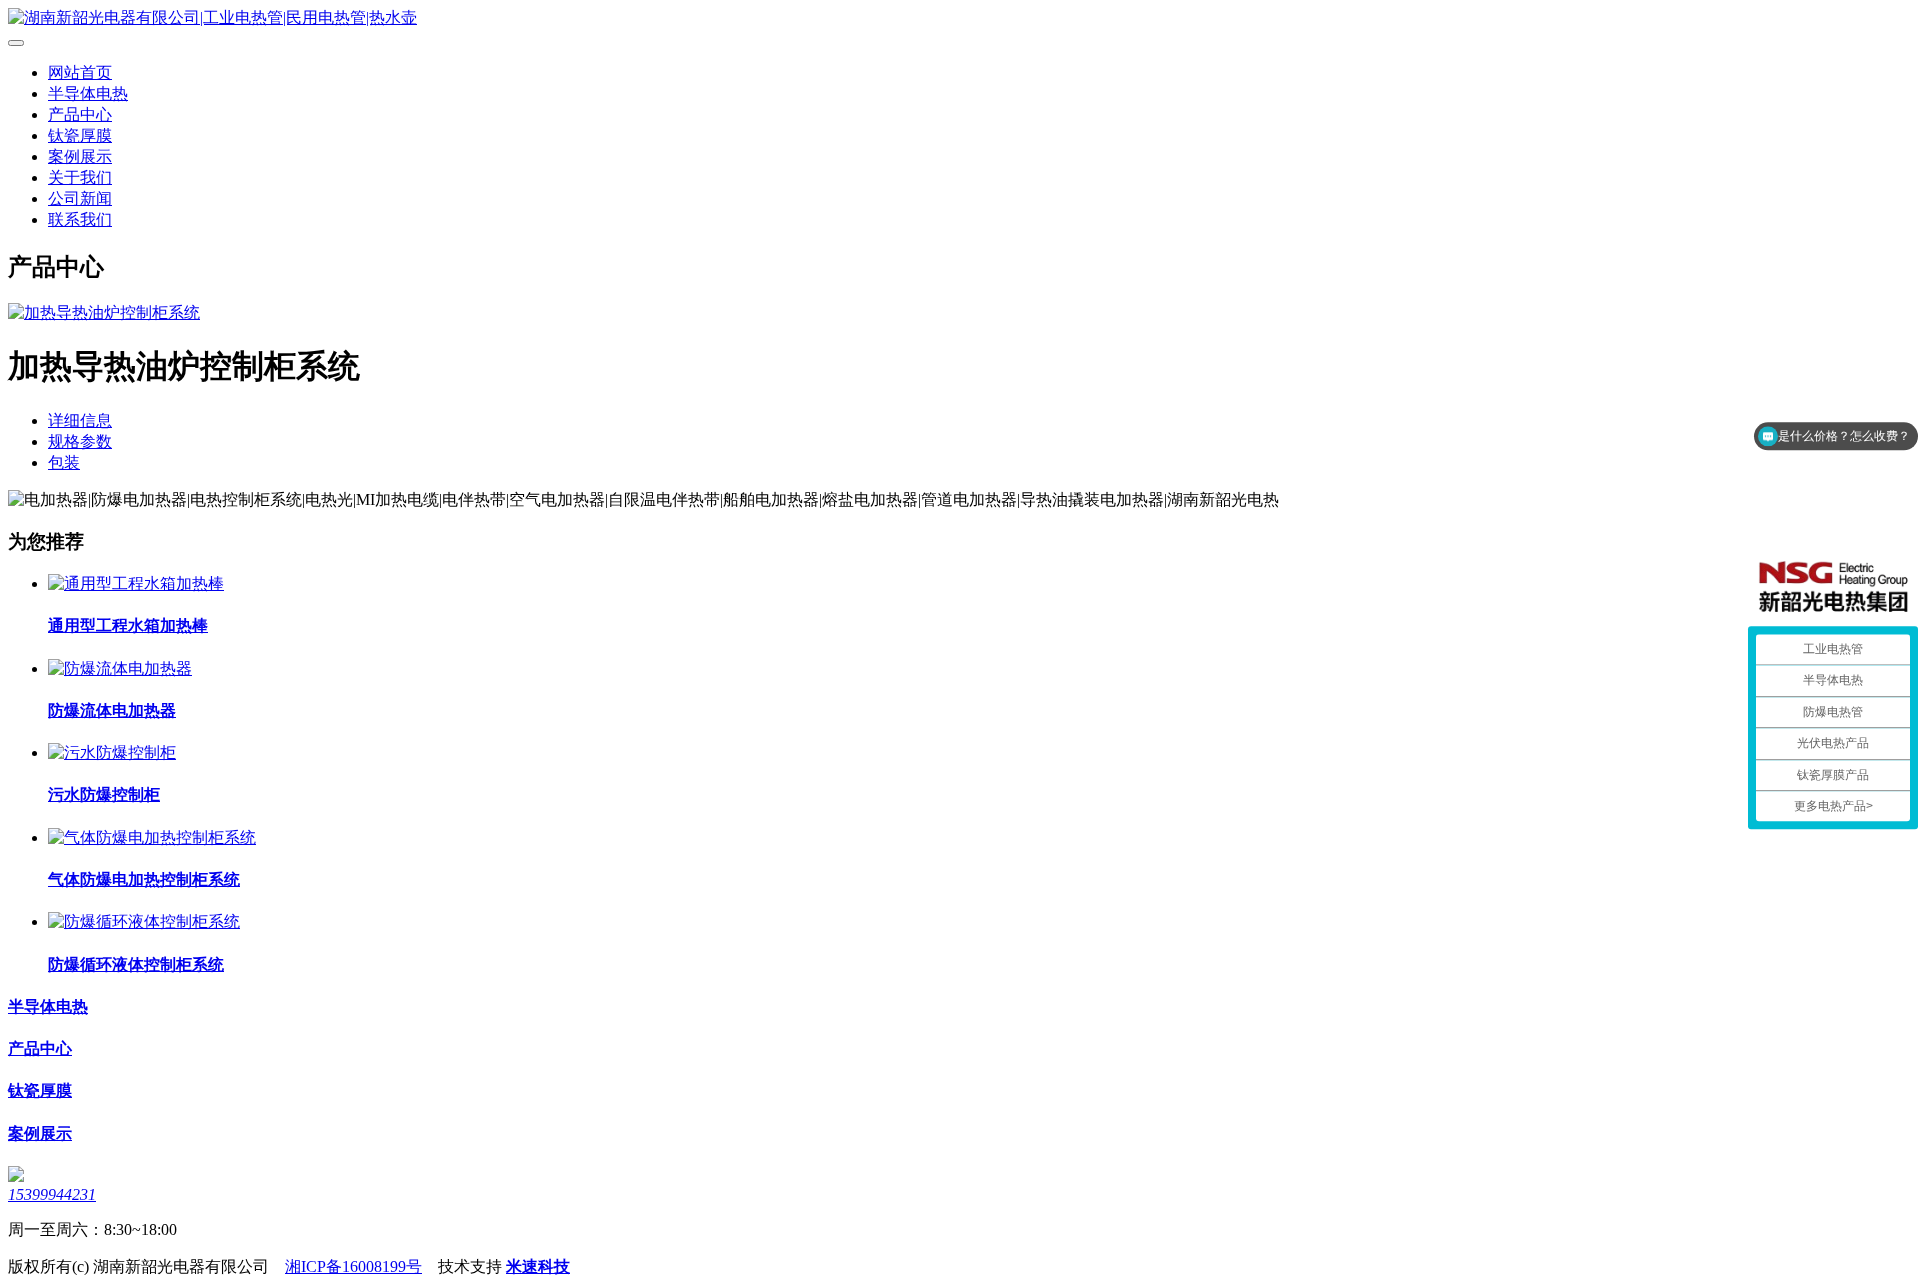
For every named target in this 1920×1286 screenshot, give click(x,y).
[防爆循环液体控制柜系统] (144, 921)
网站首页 (80, 72)
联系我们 (80, 219)
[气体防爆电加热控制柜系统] (152, 837)
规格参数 (80, 441)
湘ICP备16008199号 (353, 1266)
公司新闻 (80, 198)
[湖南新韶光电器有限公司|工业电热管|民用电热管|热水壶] (960, 18)
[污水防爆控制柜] (112, 752)
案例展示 (80, 156)
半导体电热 (88, 93)
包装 (64, 462)
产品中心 (80, 114)
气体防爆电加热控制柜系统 (144, 879)
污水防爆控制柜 (104, 794)
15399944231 (52, 1194)
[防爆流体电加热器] (120, 668)
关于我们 (80, 177)
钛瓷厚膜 (80, 135)
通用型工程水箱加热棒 (128, 625)
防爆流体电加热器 (112, 710)
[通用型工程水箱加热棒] (136, 583)
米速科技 (538, 1266)
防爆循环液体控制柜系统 (136, 964)
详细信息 (80, 420)
